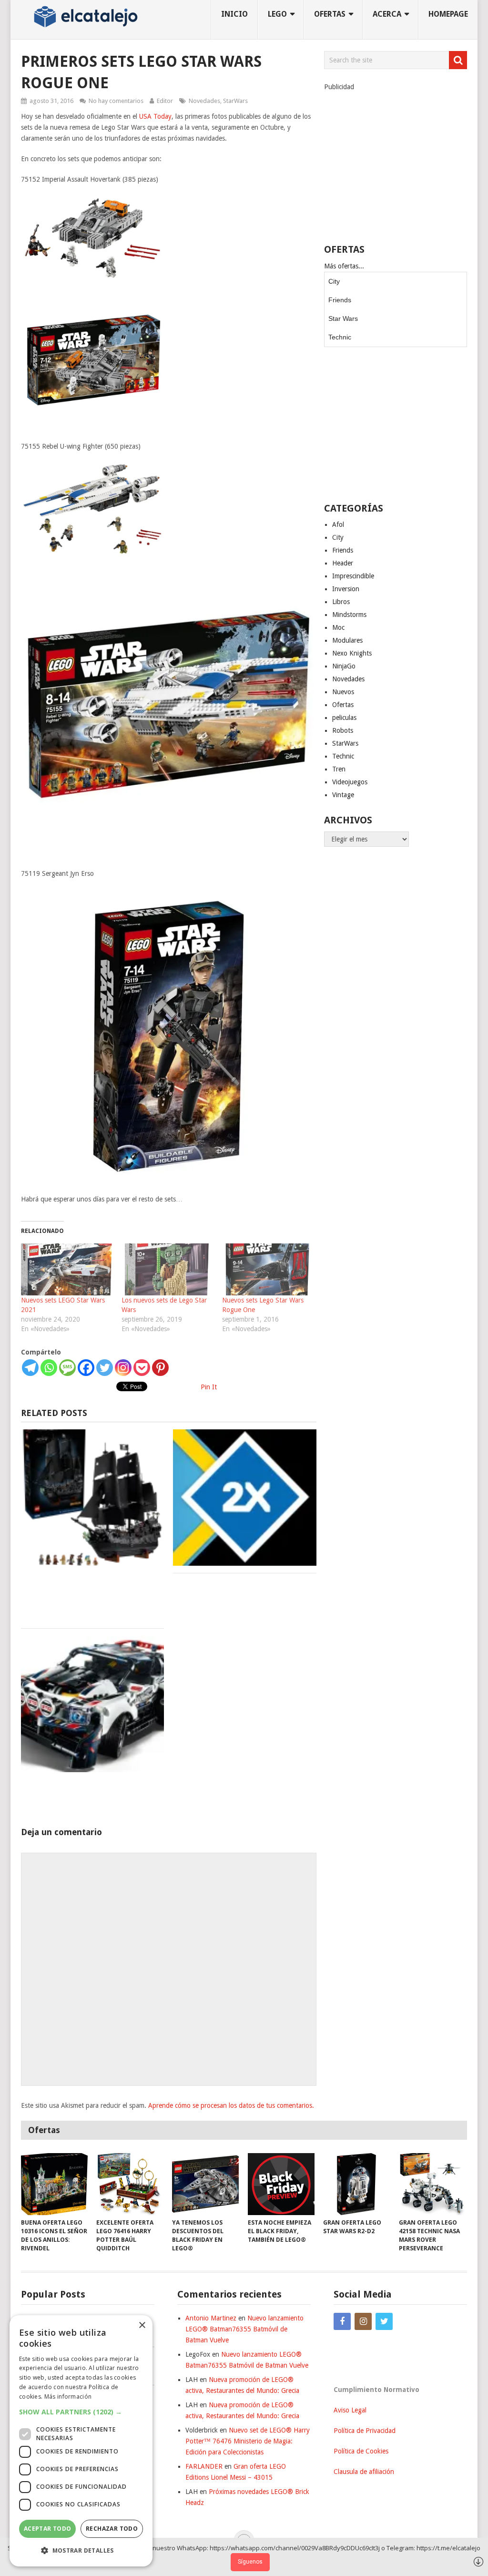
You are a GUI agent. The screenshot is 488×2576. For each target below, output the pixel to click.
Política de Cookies (361, 2451)
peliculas (344, 718)
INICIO (234, 14)
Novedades (204, 101)
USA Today (155, 116)
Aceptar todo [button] (48, 2529)
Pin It (209, 1387)
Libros (341, 602)
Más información (68, 2396)
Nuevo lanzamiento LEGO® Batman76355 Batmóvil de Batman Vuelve (244, 2329)
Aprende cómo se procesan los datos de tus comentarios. (231, 2105)
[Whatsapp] (49, 1368)
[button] (81, 2412)
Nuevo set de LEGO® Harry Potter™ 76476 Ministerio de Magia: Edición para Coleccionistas (248, 2441)
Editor (165, 101)
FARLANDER (204, 2466)
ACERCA (387, 14)
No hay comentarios (116, 101)
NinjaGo (344, 666)
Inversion (346, 589)
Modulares (347, 640)
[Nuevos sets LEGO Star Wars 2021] (66, 1269)
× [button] (142, 2325)
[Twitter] (105, 1368)
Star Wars (343, 318)
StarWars (235, 101)
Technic (340, 337)
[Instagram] (123, 1368)
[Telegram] (30, 1368)
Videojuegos (350, 782)
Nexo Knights (352, 653)
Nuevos (343, 692)
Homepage (448, 14)
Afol (338, 524)
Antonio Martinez (211, 2318)
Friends (340, 300)
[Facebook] (86, 1368)
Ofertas (343, 705)
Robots (343, 730)
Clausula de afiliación (364, 2472)
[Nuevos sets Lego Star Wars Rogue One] (268, 1269)
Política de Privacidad (365, 2431)
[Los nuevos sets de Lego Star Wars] (167, 1269)
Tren (339, 769)
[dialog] (81, 2441)
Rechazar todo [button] (112, 2529)
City (334, 281)
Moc (338, 627)
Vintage (343, 795)
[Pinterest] (160, 1368)
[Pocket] (142, 1368)
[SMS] (67, 1368)
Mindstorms (349, 615)
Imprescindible (353, 576)
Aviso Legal (350, 2410)
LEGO (277, 14)
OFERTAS (330, 14)
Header (343, 563)
